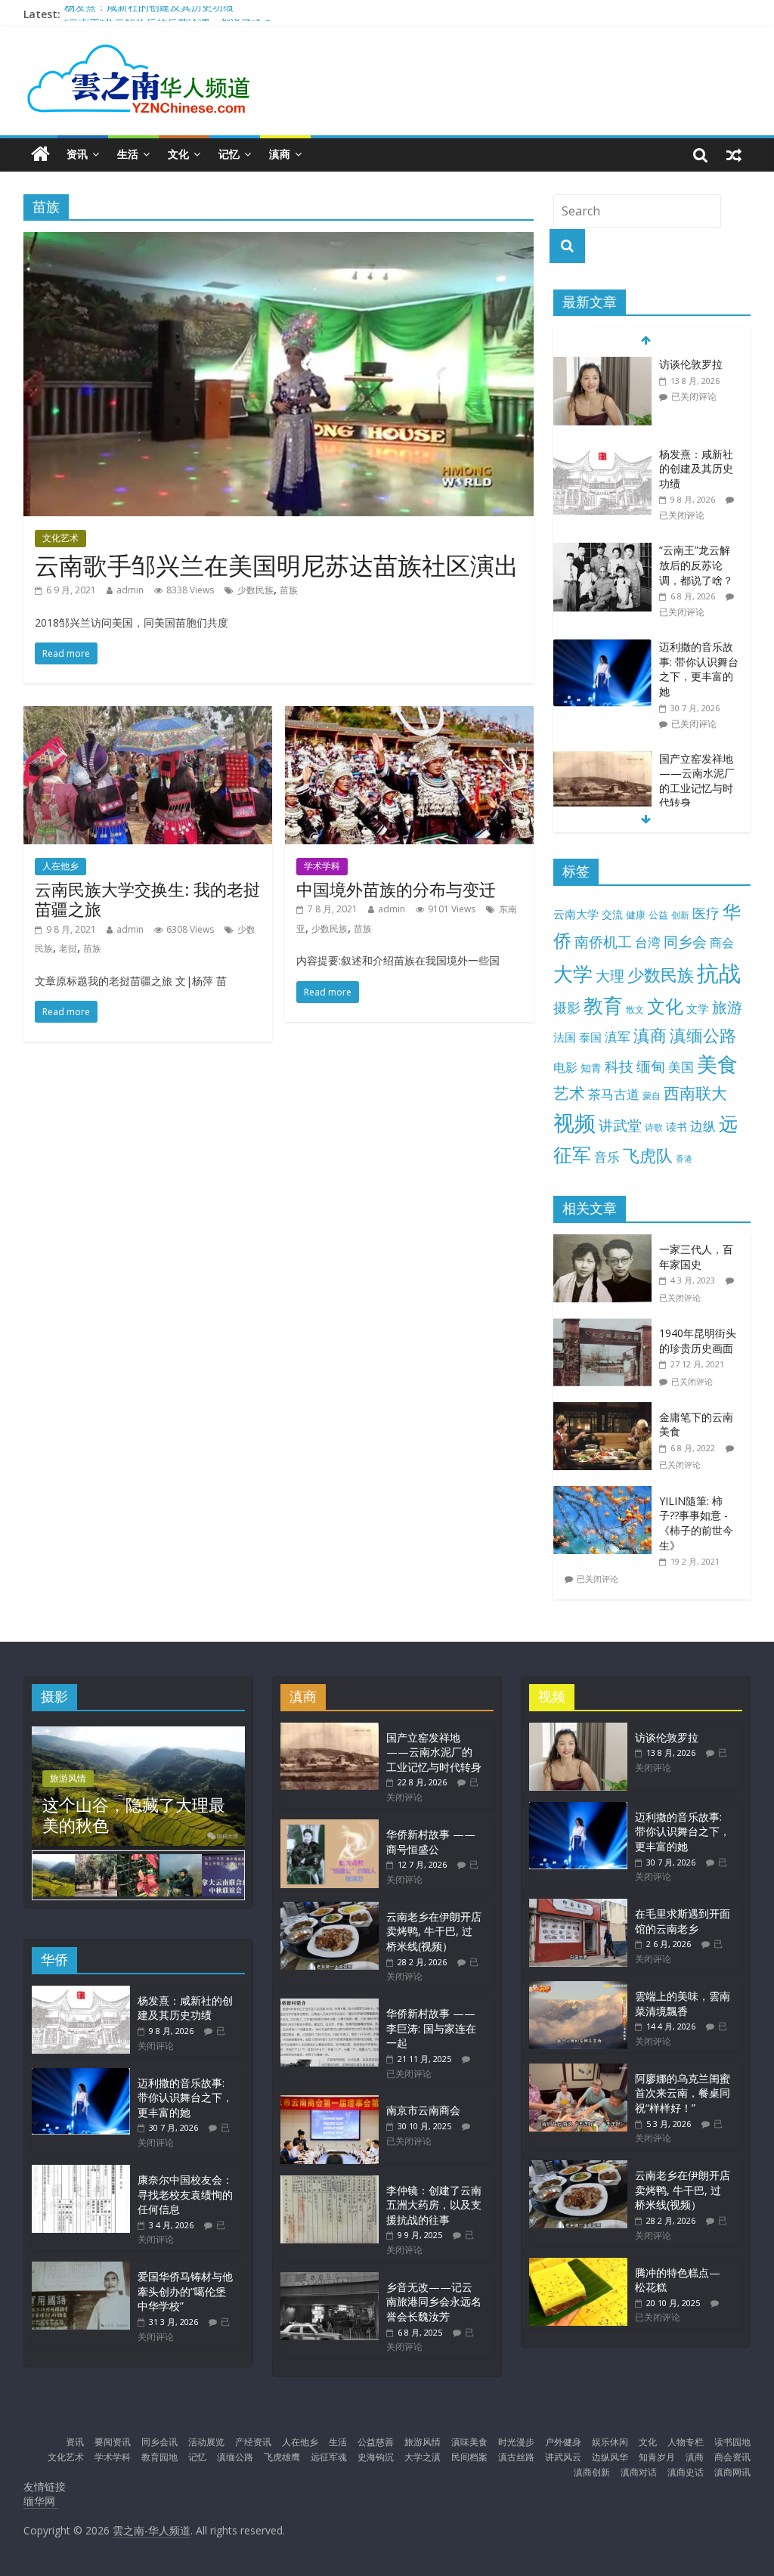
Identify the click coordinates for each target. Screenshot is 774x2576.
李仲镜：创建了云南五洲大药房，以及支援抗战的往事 (434, 2205)
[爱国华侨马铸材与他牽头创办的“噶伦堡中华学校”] (81, 2269)
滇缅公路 (703, 1035)
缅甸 (651, 1066)
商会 (722, 943)
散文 (635, 1009)
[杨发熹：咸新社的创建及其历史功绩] (602, 455)
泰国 (590, 1037)
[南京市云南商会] (330, 2102)
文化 (178, 154)
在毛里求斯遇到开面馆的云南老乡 (683, 1921)
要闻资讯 (113, 2442)
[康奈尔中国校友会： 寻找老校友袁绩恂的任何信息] (81, 2172)
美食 (717, 1064)
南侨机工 (603, 941)
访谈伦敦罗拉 (691, 364)
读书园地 (732, 2442)
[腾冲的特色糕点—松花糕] (578, 2265)
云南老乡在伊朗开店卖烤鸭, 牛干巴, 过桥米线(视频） (434, 1931)
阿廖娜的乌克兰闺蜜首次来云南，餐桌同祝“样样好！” (683, 2093)
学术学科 (322, 866)
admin (130, 590)
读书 (676, 1127)
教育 (603, 1006)
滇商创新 (592, 2472)
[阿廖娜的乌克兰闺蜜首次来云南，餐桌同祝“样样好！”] (578, 2071)
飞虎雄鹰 (282, 2457)
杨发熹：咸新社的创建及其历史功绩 (149, 14)
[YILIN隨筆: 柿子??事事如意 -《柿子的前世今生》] (606, 1494)
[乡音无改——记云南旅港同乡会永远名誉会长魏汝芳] (330, 2279)
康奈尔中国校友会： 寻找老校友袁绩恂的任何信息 (185, 2194)
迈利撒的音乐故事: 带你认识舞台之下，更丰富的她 (699, 669)
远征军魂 (329, 2457)
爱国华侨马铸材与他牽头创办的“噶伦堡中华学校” (185, 2291)
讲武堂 (620, 1125)
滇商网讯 (732, 2472)
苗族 (289, 590)
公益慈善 (376, 2442)
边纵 (703, 1125)
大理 (610, 976)
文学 (698, 1009)
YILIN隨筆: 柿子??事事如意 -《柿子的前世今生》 (696, 1523)
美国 (681, 1067)
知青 (591, 1068)
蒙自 (652, 1095)
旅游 (727, 1007)
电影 (565, 1067)
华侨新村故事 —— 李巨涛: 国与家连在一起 (431, 2028)
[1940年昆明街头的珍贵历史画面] (606, 1326)
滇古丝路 (516, 2457)
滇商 (280, 154)
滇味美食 (469, 2442)
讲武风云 (563, 2457)
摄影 (567, 1008)
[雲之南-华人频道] (40, 155)
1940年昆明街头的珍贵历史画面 (698, 1341)
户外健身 (563, 2442)
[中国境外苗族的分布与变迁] (409, 715)
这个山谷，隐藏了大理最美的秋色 (134, 1814)
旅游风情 (68, 1778)
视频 (574, 1123)
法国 (565, 1037)
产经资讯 (253, 2442)
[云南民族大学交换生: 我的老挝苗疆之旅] (148, 715)
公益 (658, 915)
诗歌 (654, 1127)
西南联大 (695, 1093)
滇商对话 (639, 2472)
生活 (128, 154)
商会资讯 (732, 2457)
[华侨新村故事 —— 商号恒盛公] (330, 1827)
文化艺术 (60, 538)
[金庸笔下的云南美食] (606, 1410)
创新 (680, 915)
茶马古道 (614, 1094)
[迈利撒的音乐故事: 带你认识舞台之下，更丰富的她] (602, 647)
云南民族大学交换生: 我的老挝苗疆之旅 (147, 899)
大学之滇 (423, 2457)
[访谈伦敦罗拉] (602, 365)
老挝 (68, 948)
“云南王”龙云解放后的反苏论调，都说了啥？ (696, 565)
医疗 (706, 913)
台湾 (648, 942)
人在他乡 (60, 866)
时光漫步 (516, 2442)
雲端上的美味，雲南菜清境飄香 (683, 2003)
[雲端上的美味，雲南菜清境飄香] (578, 1988)
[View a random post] (734, 154)
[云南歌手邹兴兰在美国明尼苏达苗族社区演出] (279, 241)
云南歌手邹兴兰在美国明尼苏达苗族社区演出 (277, 565)
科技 (619, 1066)
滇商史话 (686, 2472)
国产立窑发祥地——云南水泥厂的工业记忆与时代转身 (697, 781)
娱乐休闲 (610, 2442)
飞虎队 (648, 1155)
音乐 (607, 1156)
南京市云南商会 (423, 2110)
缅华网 (41, 2501)
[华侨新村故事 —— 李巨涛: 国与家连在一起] (330, 2006)
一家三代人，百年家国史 (696, 1257)
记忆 (229, 154)
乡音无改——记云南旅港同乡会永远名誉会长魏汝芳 (434, 2302)
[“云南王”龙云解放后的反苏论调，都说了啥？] (602, 551)
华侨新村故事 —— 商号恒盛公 (431, 1842)
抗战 (719, 973)
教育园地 (159, 2457)
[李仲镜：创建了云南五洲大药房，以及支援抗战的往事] (330, 2183)
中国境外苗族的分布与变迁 (396, 889)
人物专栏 (686, 2442)
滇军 (618, 1037)
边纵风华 (610, 2457)
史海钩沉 (376, 2457)
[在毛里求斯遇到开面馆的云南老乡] (578, 1906)
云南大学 (576, 914)
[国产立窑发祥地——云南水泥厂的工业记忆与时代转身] (602, 759)
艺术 (569, 1093)
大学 (573, 974)
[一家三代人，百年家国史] (606, 1242)
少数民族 (255, 590)
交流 (612, 914)
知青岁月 (657, 2457)
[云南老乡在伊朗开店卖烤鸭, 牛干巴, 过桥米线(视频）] (330, 1909)
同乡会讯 (159, 2442)
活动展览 (206, 2442)
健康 (636, 915)
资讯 (77, 154)
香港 (684, 1159)
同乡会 (685, 941)
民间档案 (469, 2457)
